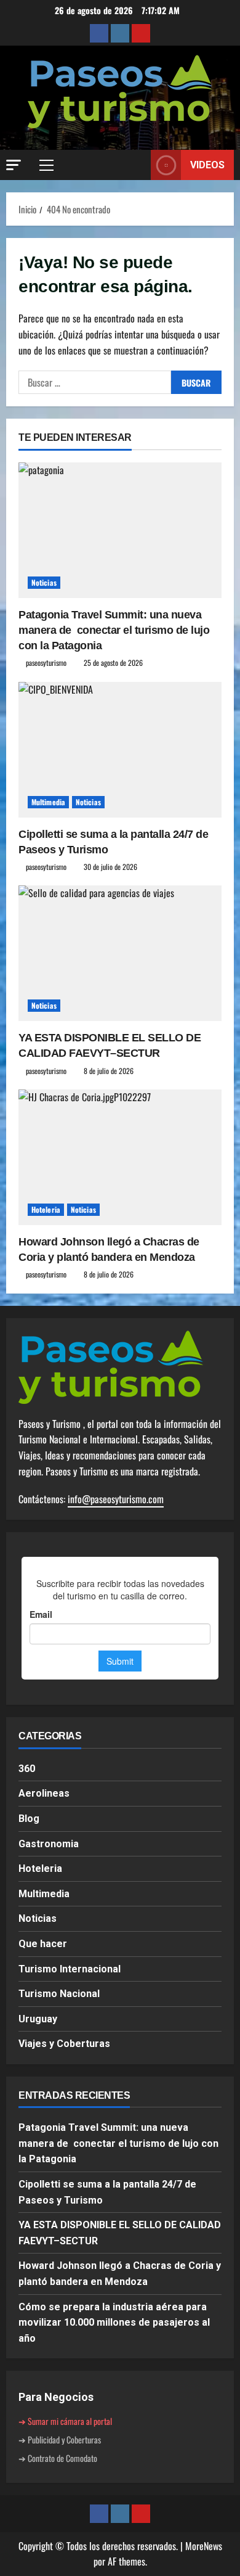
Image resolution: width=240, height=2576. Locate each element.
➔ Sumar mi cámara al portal (65, 2421)
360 (27, 1769)
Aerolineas (44, 1793)
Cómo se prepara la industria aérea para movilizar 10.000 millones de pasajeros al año (114, 2323)
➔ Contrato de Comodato (58, 2458)
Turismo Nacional (59, 1994)
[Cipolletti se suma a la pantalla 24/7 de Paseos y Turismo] (120, 750)
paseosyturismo (46, 662)
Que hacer (43, 1944)
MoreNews (204, 2546)
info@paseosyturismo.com (116, 1499)
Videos (207, 165)
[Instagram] (120, 33)
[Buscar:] (95, 382)
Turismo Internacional (70, 1969)
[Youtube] (141, 33)
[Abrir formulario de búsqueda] (135, 165)
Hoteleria (46, 1209)
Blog (29, 1819)
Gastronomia (49, 1844)
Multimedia (48, 802)
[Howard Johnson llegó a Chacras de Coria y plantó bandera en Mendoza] (120, 1157)
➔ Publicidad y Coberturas (60, 2439)
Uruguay (38, 2019)
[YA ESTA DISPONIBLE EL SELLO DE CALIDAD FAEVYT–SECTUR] (120, 953)
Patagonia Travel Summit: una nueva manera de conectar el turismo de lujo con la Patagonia (114, 630)
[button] (14, 165)
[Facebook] (99, 33)
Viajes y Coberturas (64, 2044)
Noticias (44, 582)
